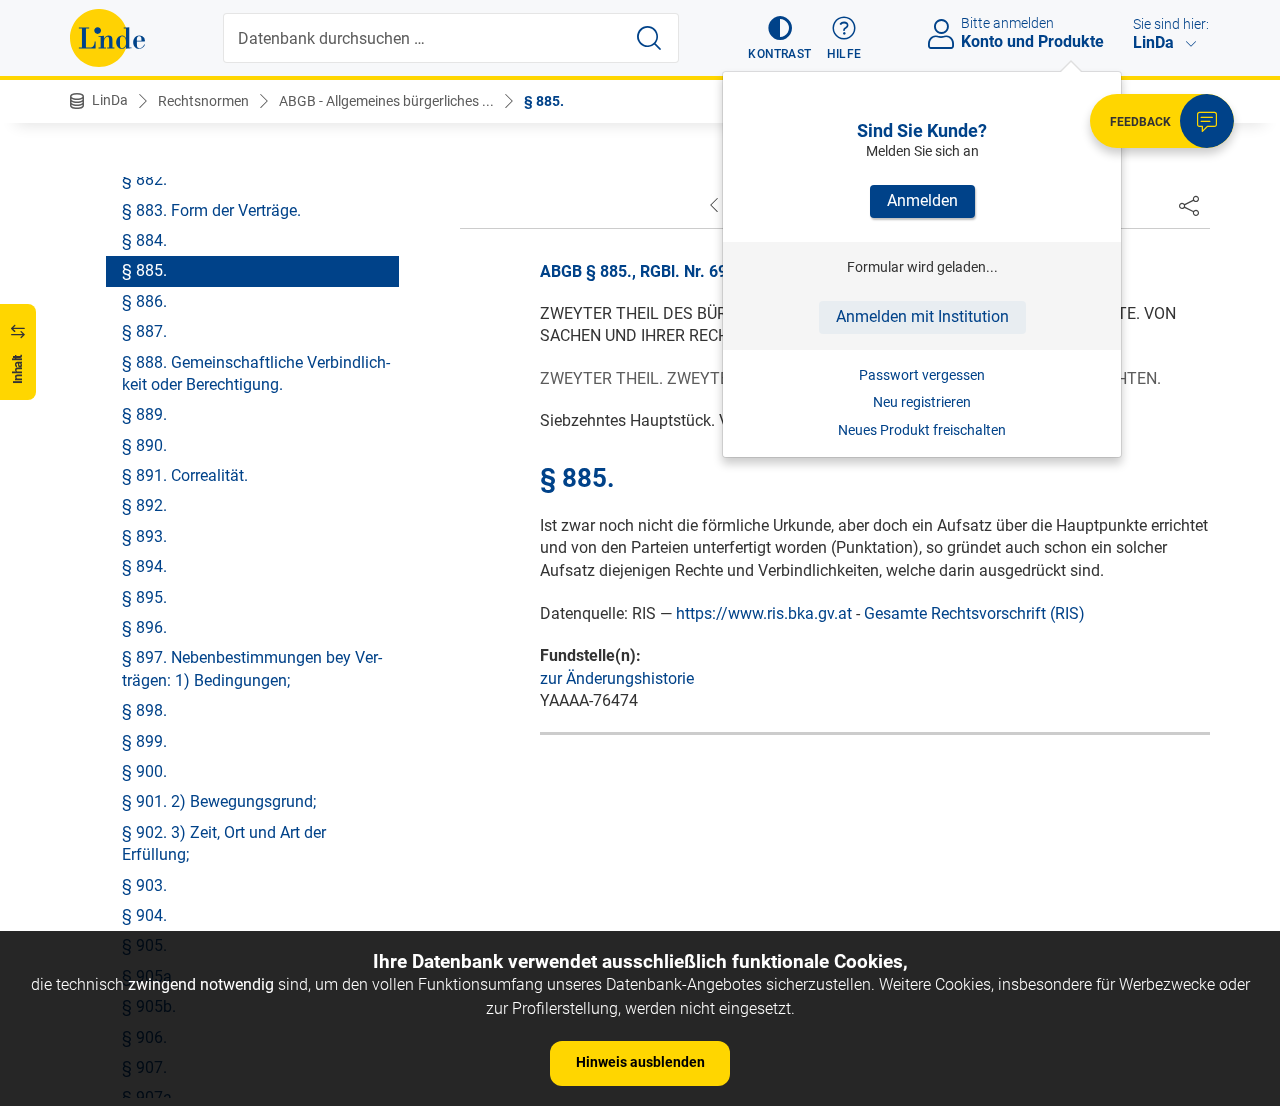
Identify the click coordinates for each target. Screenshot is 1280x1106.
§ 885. (544, 101)
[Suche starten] (649, 38)
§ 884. (144, 240)
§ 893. (144, 536)
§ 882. (144, 179)
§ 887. (144, 331)
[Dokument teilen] (1189, 205)
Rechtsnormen (203, 101)
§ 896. (144, 627)
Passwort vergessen (922, 375)
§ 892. (144, 505)
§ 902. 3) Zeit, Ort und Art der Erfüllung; (224, 843)
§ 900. (144, 771)
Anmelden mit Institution (922, 316)
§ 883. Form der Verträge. (211, 210)
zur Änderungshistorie (617, 678)
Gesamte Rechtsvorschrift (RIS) (974, 613)
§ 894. (144, 566)
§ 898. (144, 710)
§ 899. (144, 741)
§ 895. (144, 597)
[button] (779, 38)
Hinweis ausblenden (640, 1062)
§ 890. (144, 445)
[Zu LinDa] (107, 38)
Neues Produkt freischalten (922, 430)
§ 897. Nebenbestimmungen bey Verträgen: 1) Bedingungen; (252, 668)
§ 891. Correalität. (185, 475)
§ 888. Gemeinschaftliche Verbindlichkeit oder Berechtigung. (256, 373)
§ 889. (144, 414)
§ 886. (144, 301)
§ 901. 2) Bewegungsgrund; (219, 801)
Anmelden (922, 200)
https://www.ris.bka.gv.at (764, 613)
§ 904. (144, 915)
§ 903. (144, 885)
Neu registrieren (922, 402)
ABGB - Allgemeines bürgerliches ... (386, 101)
